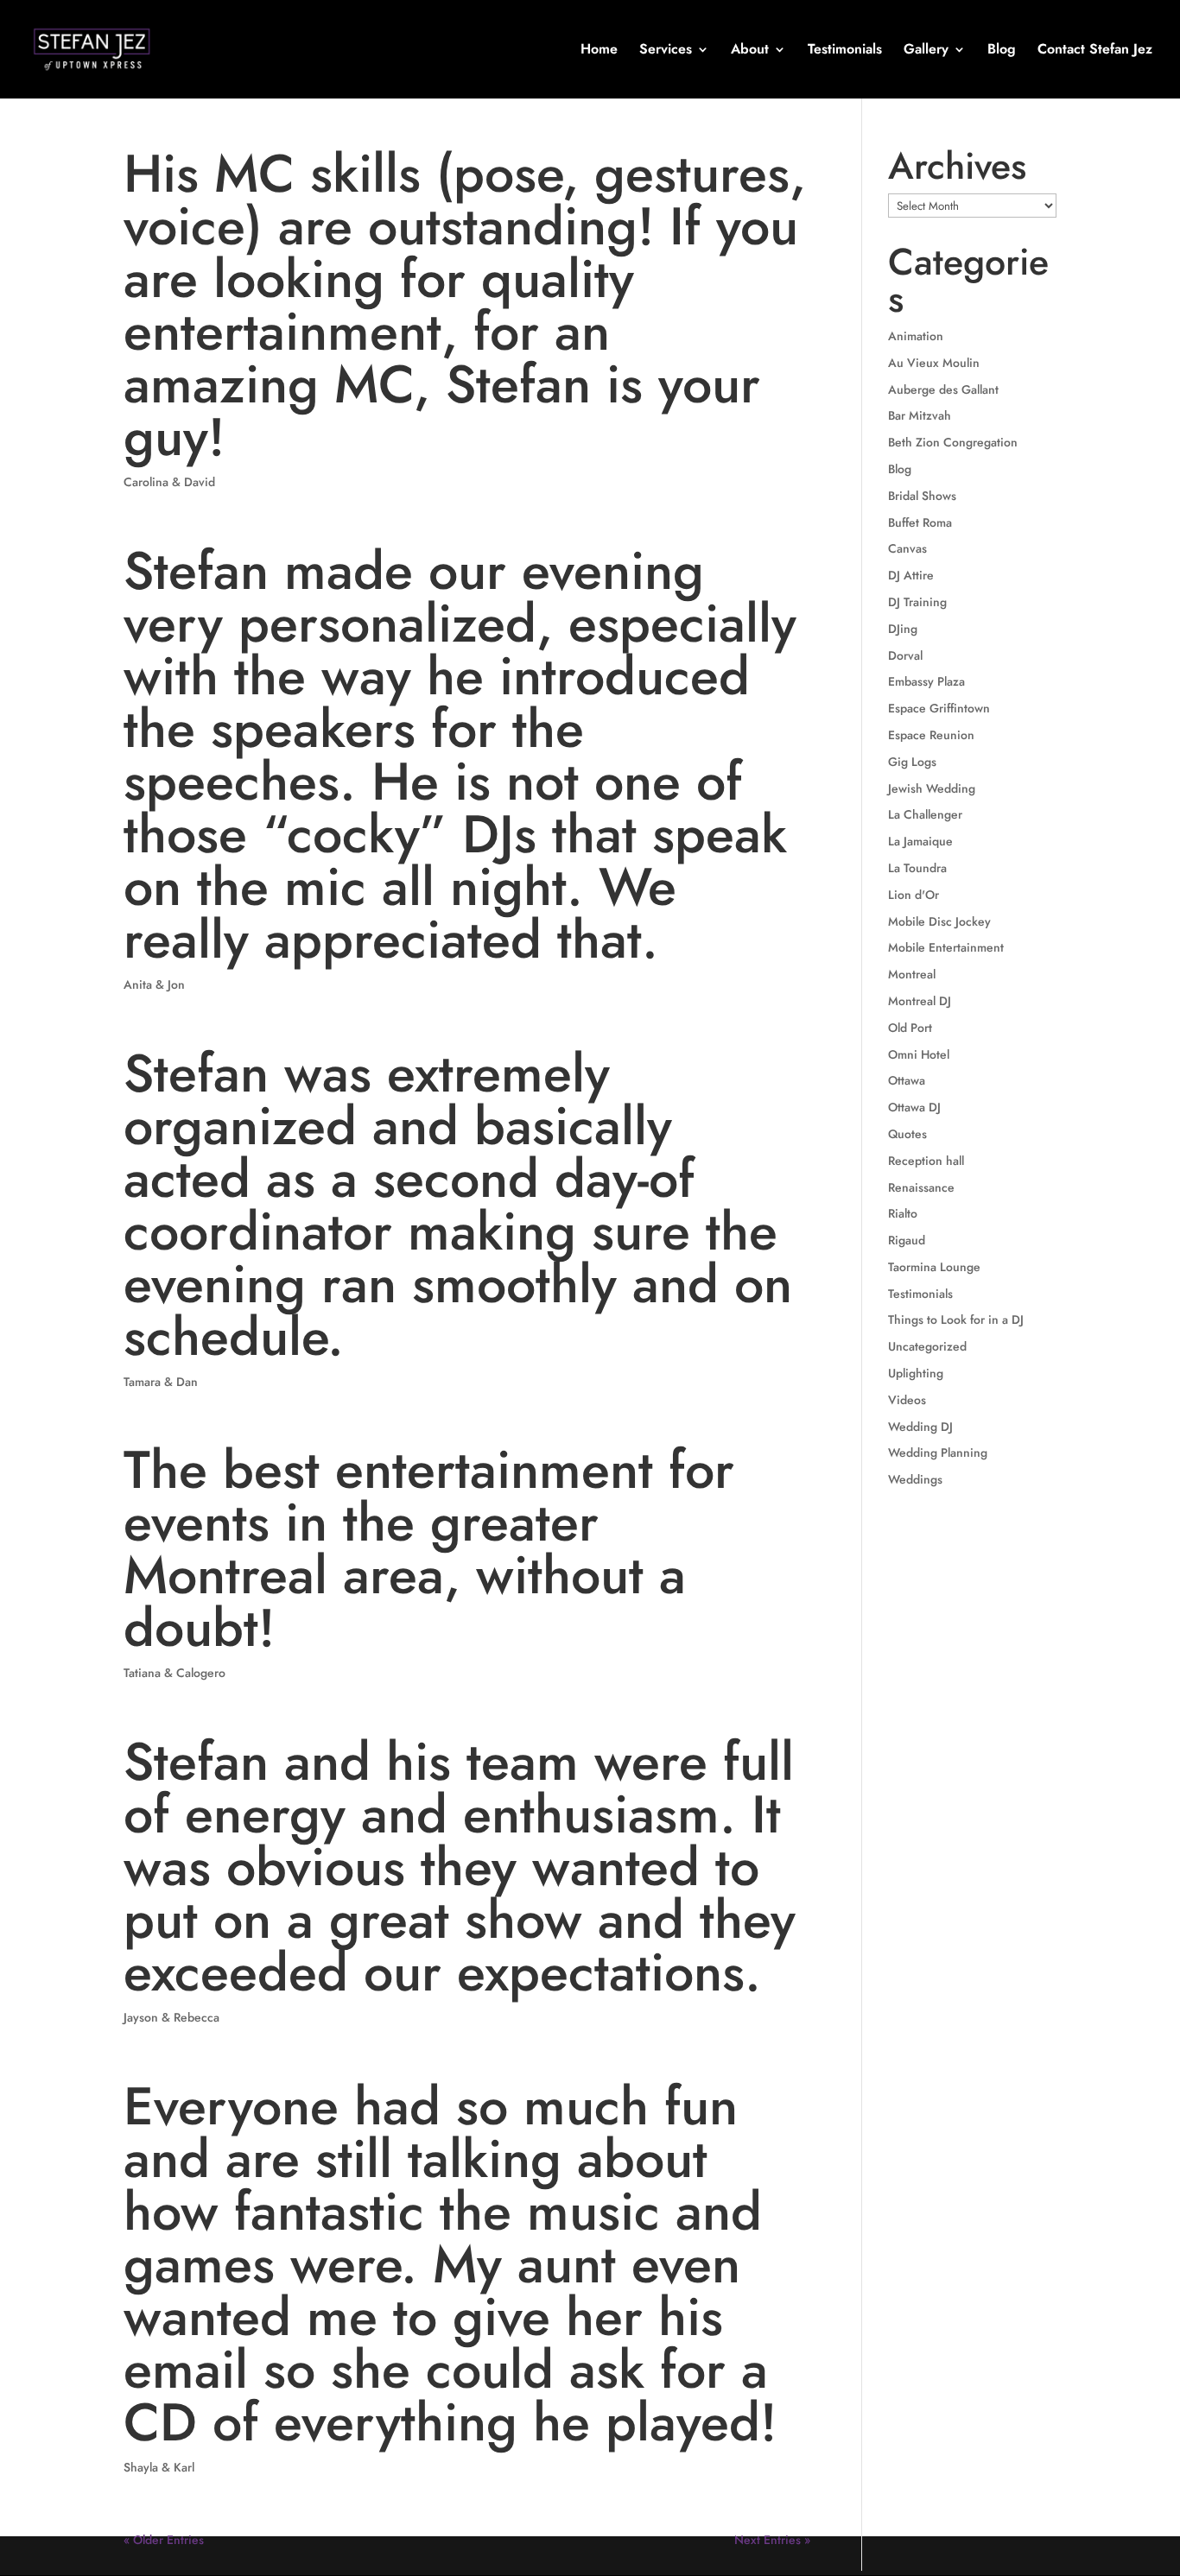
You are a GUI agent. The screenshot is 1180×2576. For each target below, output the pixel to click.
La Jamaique (920, 841)
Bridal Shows (922, 496)
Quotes (907, 1134)
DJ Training (917, 602)
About (750, 51)
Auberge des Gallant (943, 389)
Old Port (910, 1028)
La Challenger (925, 814)
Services (666, 51)
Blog (1002, 51)
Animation (916, 336)
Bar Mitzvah (920, 415)
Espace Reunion (931, 735)
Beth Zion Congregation (953, 442)
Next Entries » (772, 2540)
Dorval (905, 655)
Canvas (907, 548)
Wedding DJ (920, 1427)
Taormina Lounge (934, 1267)
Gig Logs (912, 762)
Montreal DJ (920, 1001)
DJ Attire (911, 575)
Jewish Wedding (932, 788)
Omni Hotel (919, 1054)
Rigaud (907, 1240)
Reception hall (926, 1161)
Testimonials (845, 51)
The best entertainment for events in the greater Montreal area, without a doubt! (429, 1549)
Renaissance (921, 1187)
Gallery (926, 51)
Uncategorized (927, 1346)
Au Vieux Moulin (934, 363)
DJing (903, 629)
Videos (907, 1400)
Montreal (912, 974)
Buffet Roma (920, 522)
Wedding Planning (938, 1453)
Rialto (903, 1213)
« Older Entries (164, 2540)
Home (599, 51)
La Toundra (917, 868)
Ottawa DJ (914, 1107)
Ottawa (907, 1080)
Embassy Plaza (926, 681)
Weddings (915, 1479)
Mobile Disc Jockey (939, 921)
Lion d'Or (914, 895)
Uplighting (916, 1373)
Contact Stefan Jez (1095, 51)
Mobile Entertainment (946, 947)
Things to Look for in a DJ (956, 1320)
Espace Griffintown (939, 708)
